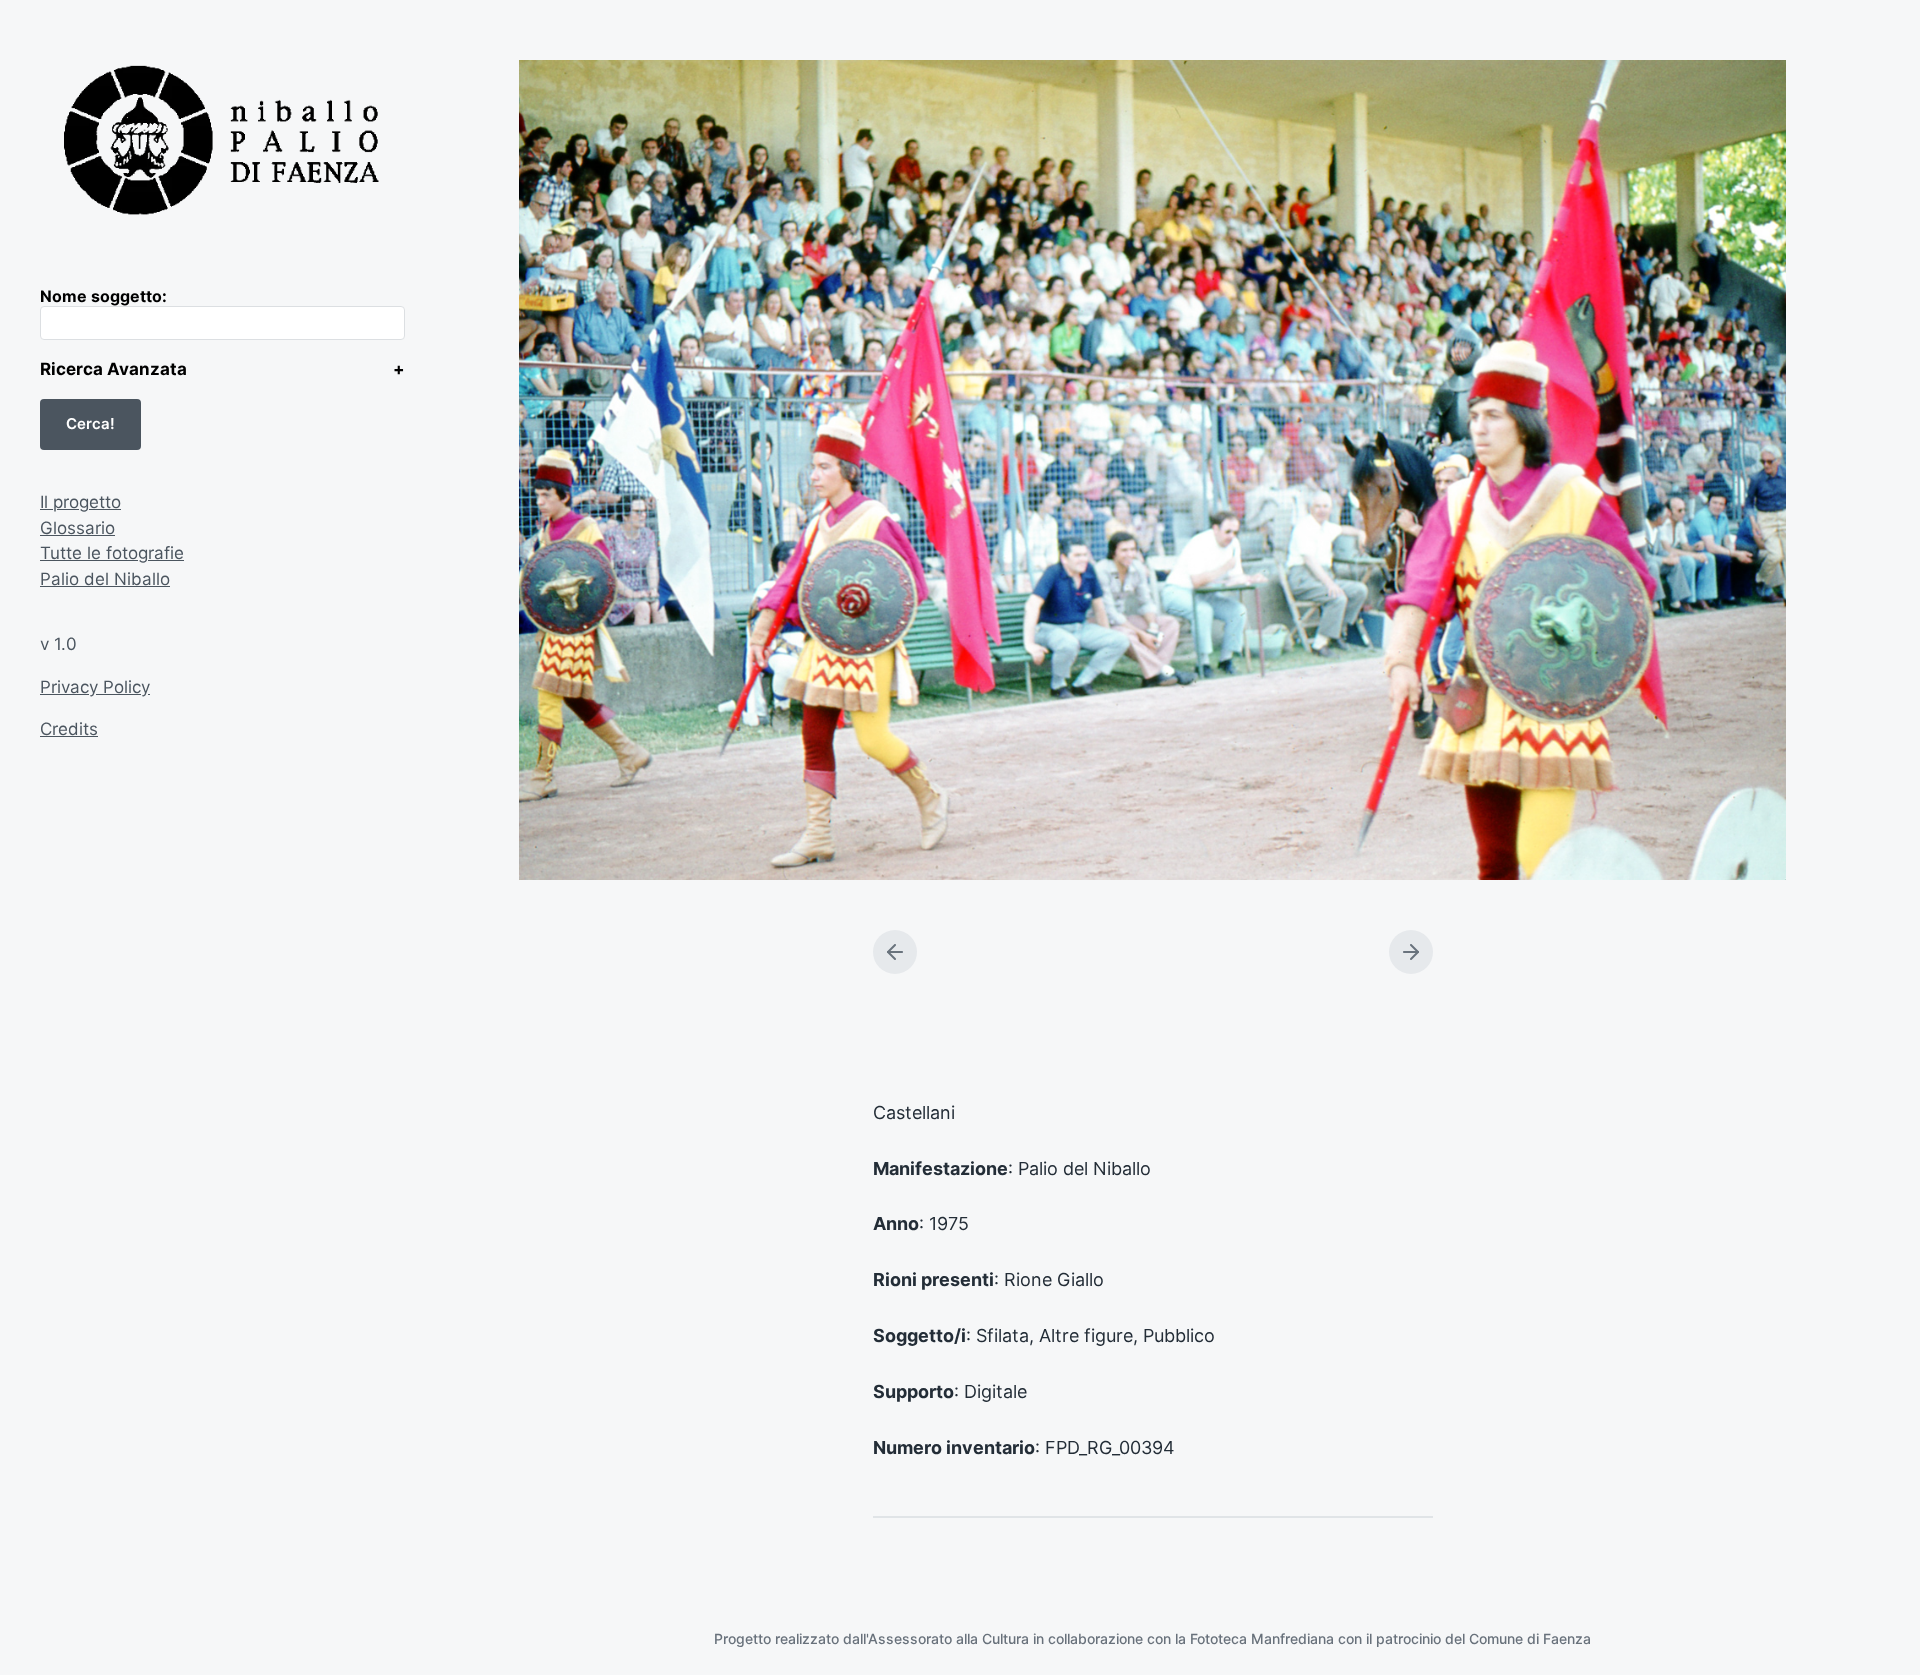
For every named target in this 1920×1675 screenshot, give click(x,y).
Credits (69, 729)
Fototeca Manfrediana (1262, 1638)
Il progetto (80, 502)
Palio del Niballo (105, 579)
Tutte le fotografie (112, 553)
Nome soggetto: (103, 296)
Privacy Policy (95, 687)
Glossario (77, 528)
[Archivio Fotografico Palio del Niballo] (222, 143)
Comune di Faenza (1530, 1638)
